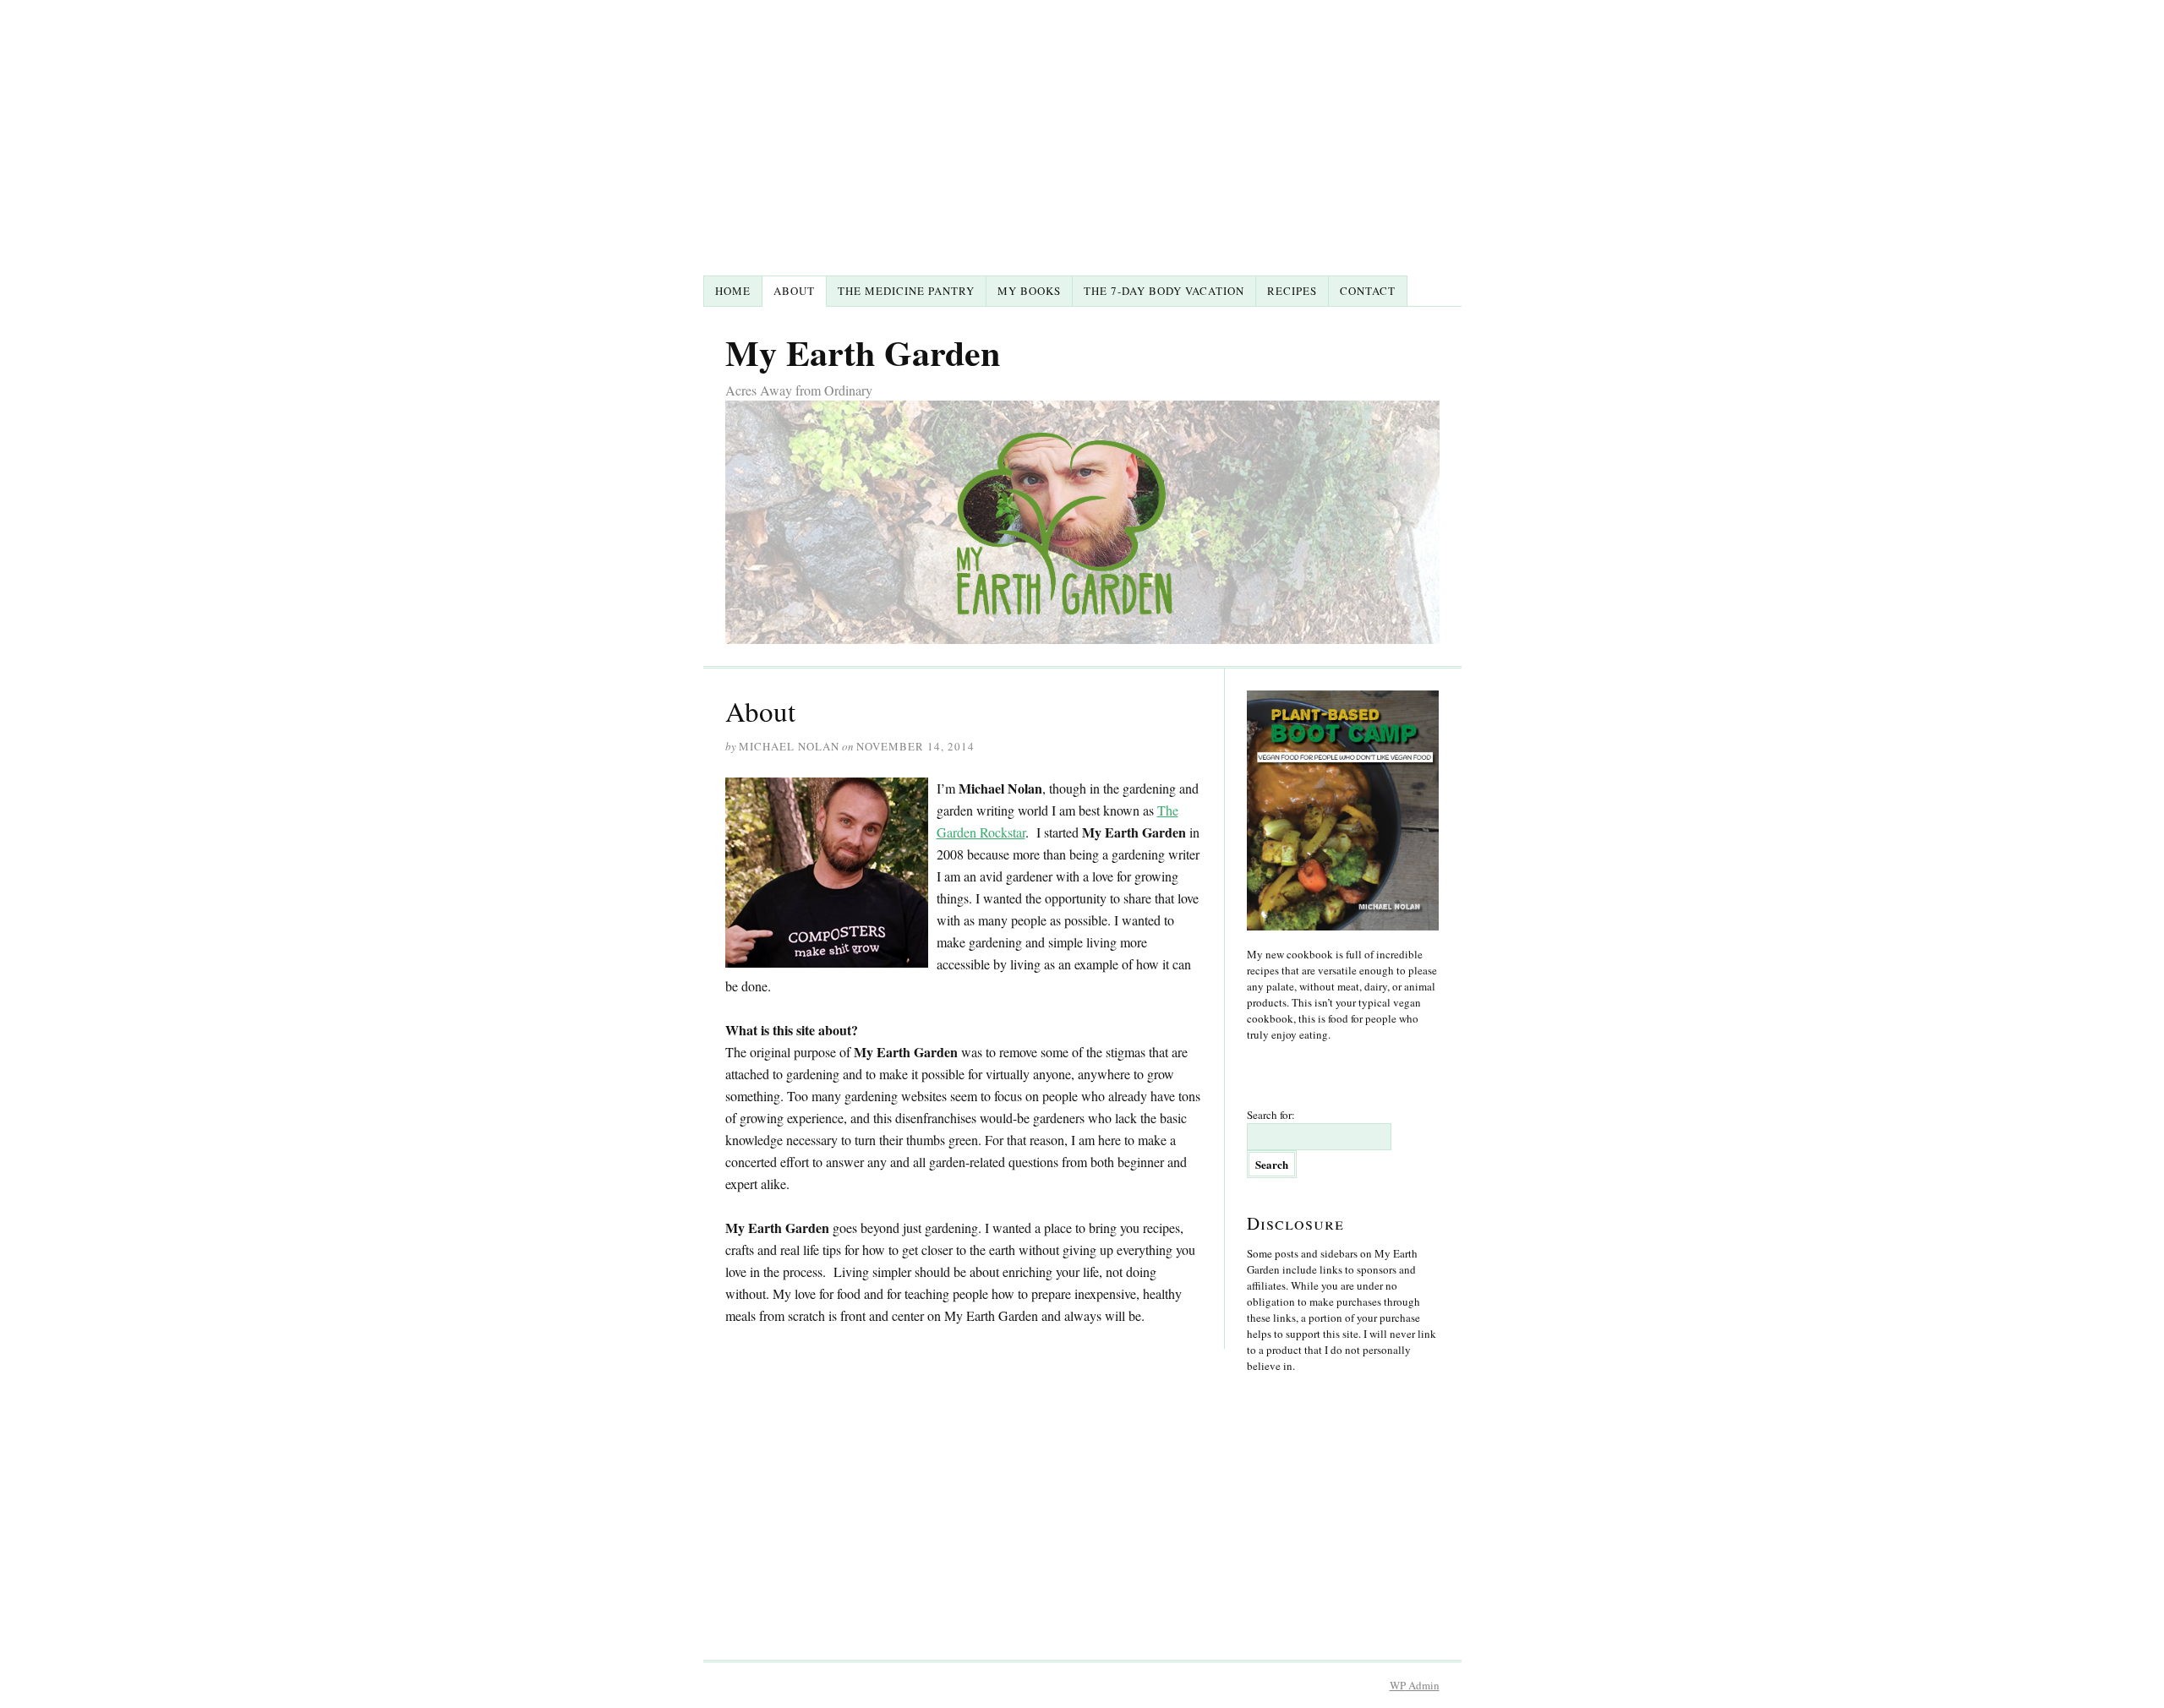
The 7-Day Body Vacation (1164, 291)
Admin (1415, 1685)
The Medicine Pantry (906, 291)
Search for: (1271, 1115)
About (794, 291)
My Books (1029, 291)
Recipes (1292, 291)
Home (733, 291)
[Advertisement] (1082, 149)
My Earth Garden (863, 352)
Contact (1368, 291)
